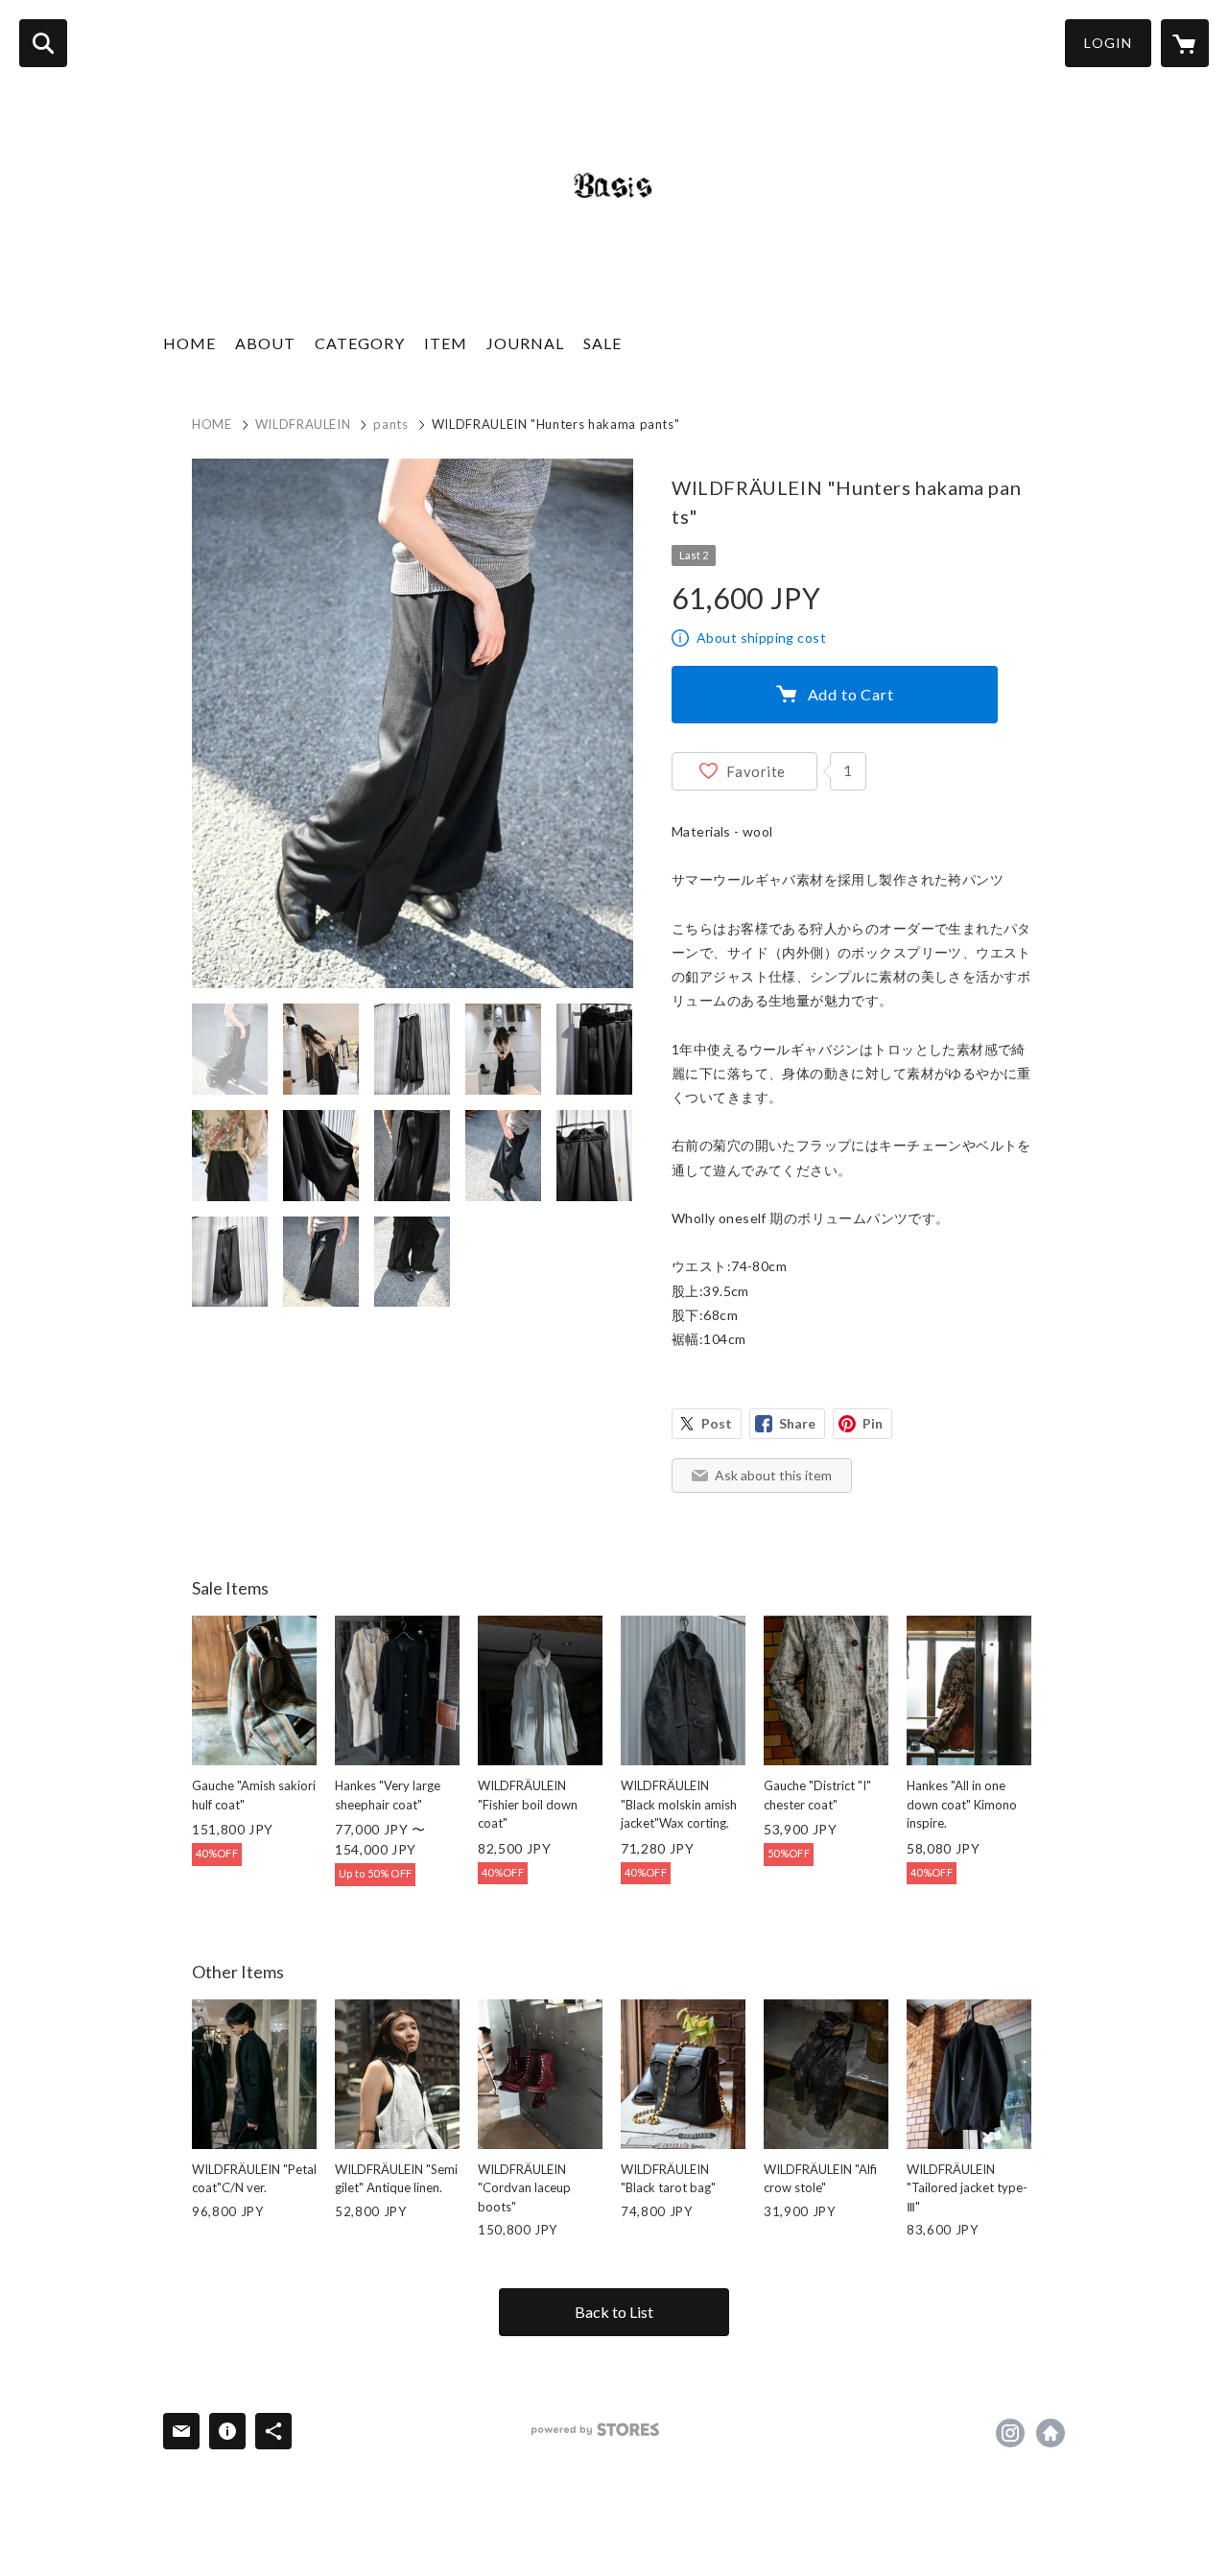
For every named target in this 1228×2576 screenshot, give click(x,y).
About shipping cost (761, 638)
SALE (602, 343)
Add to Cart (851, 694)
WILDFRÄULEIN (303, 424)
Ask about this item (773, 1475)
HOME (189, 343)
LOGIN (1108, 43)
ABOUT (265, 343)
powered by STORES (595, 2430)
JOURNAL (525, 343)
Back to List (614, 2312)
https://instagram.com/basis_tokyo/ (1010, 2433)
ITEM (446, 343)
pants (390, 424)
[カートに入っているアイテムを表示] (1185, 43)
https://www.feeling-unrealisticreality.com (1051, 2433)
